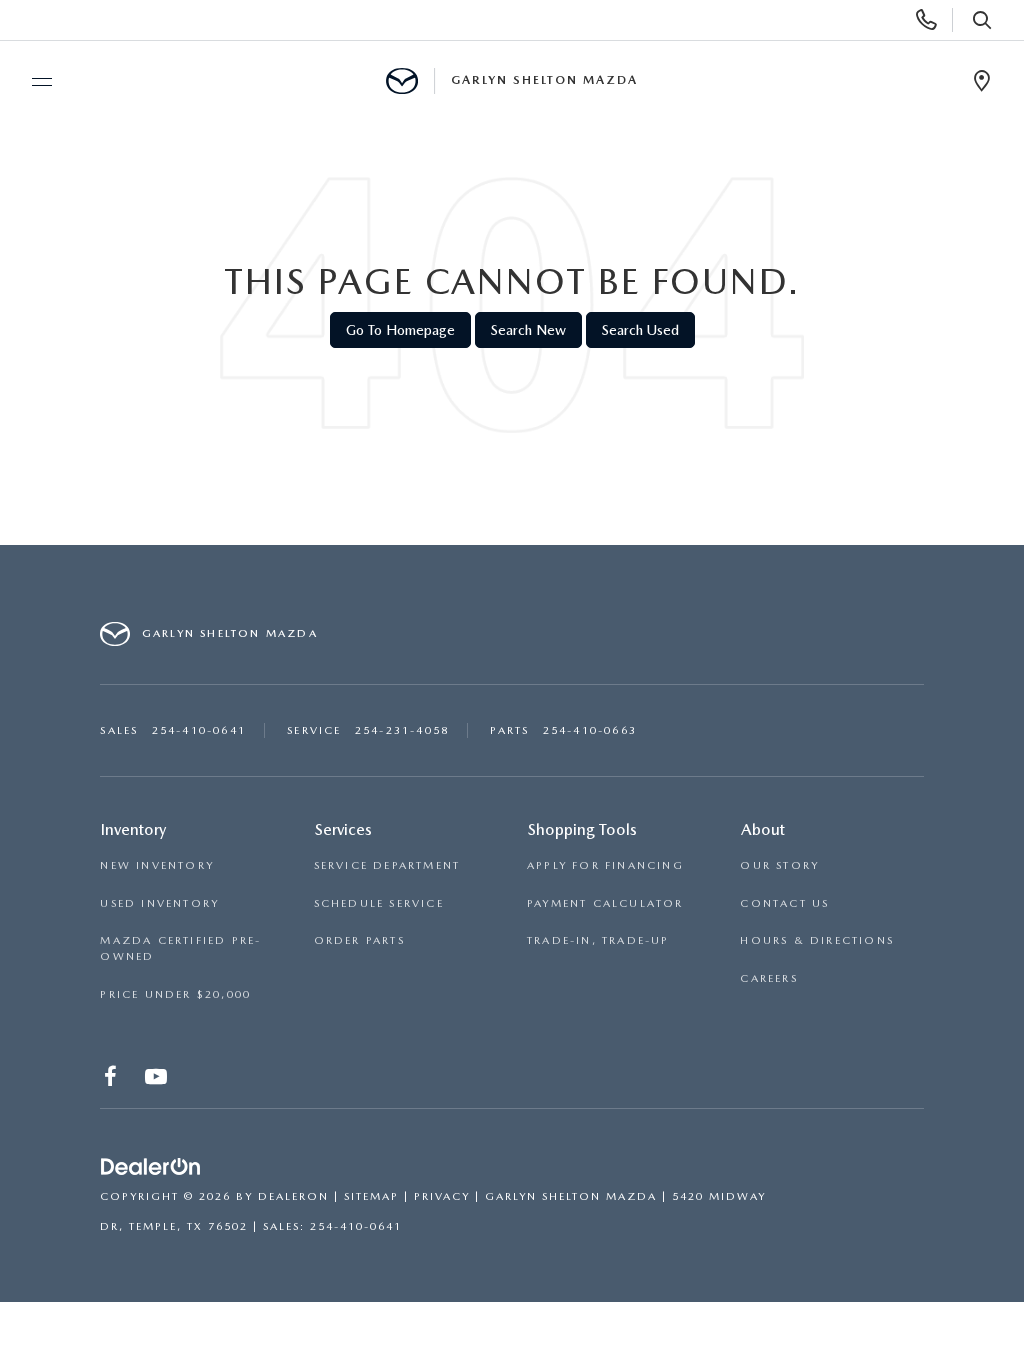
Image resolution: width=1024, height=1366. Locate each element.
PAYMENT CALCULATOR (605, 903)
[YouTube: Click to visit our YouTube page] (158, 1080)
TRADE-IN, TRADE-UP (598, 940)
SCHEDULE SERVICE (379, 903)
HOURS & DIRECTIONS (817, 940)
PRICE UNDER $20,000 (175, 994)
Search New (528, 330)
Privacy (442, 1196)
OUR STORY (779, 865)
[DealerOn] (151, 1167)
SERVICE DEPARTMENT (387, 865)
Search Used (640, 330)
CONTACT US (784, 903)
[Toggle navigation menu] (33, 82)
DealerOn (293, 1196)
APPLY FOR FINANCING (605, 865)
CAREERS (768, 978)
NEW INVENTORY (157, 865)
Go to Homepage (400, 330)
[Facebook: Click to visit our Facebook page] (112, 1080)
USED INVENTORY (159, 903)
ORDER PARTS (359, 940)
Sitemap (371, 1196)
